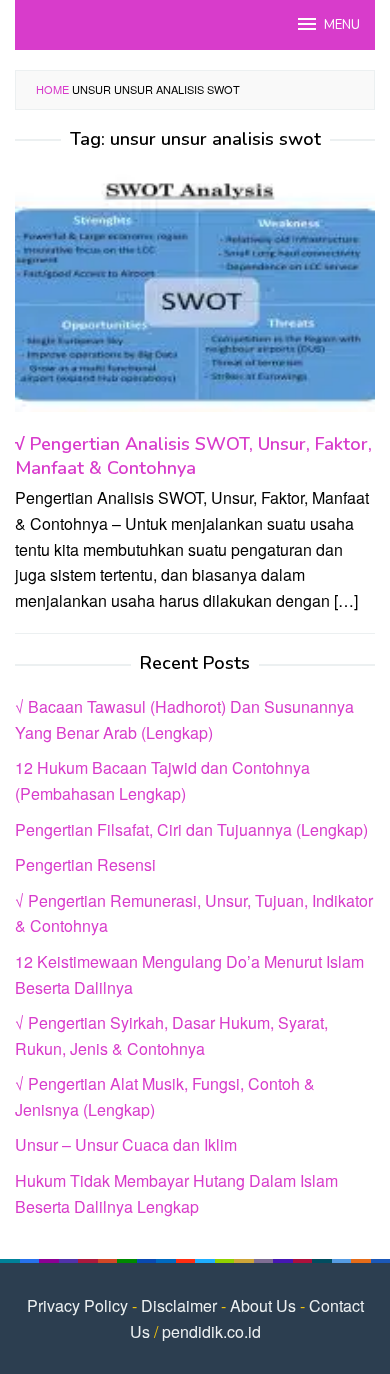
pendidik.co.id (211, 1331)
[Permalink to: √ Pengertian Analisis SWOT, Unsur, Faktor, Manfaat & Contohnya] (195, 298)
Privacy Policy (77, 1305)
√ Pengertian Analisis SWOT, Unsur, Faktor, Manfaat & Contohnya (193, 456)
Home (52, 89)
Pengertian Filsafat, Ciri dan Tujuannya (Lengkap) (191, 829)
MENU (342, 25)
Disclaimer (179, 1305)
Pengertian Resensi (85, 864)
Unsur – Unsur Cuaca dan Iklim (126, 1144)
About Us (263, 1305)
